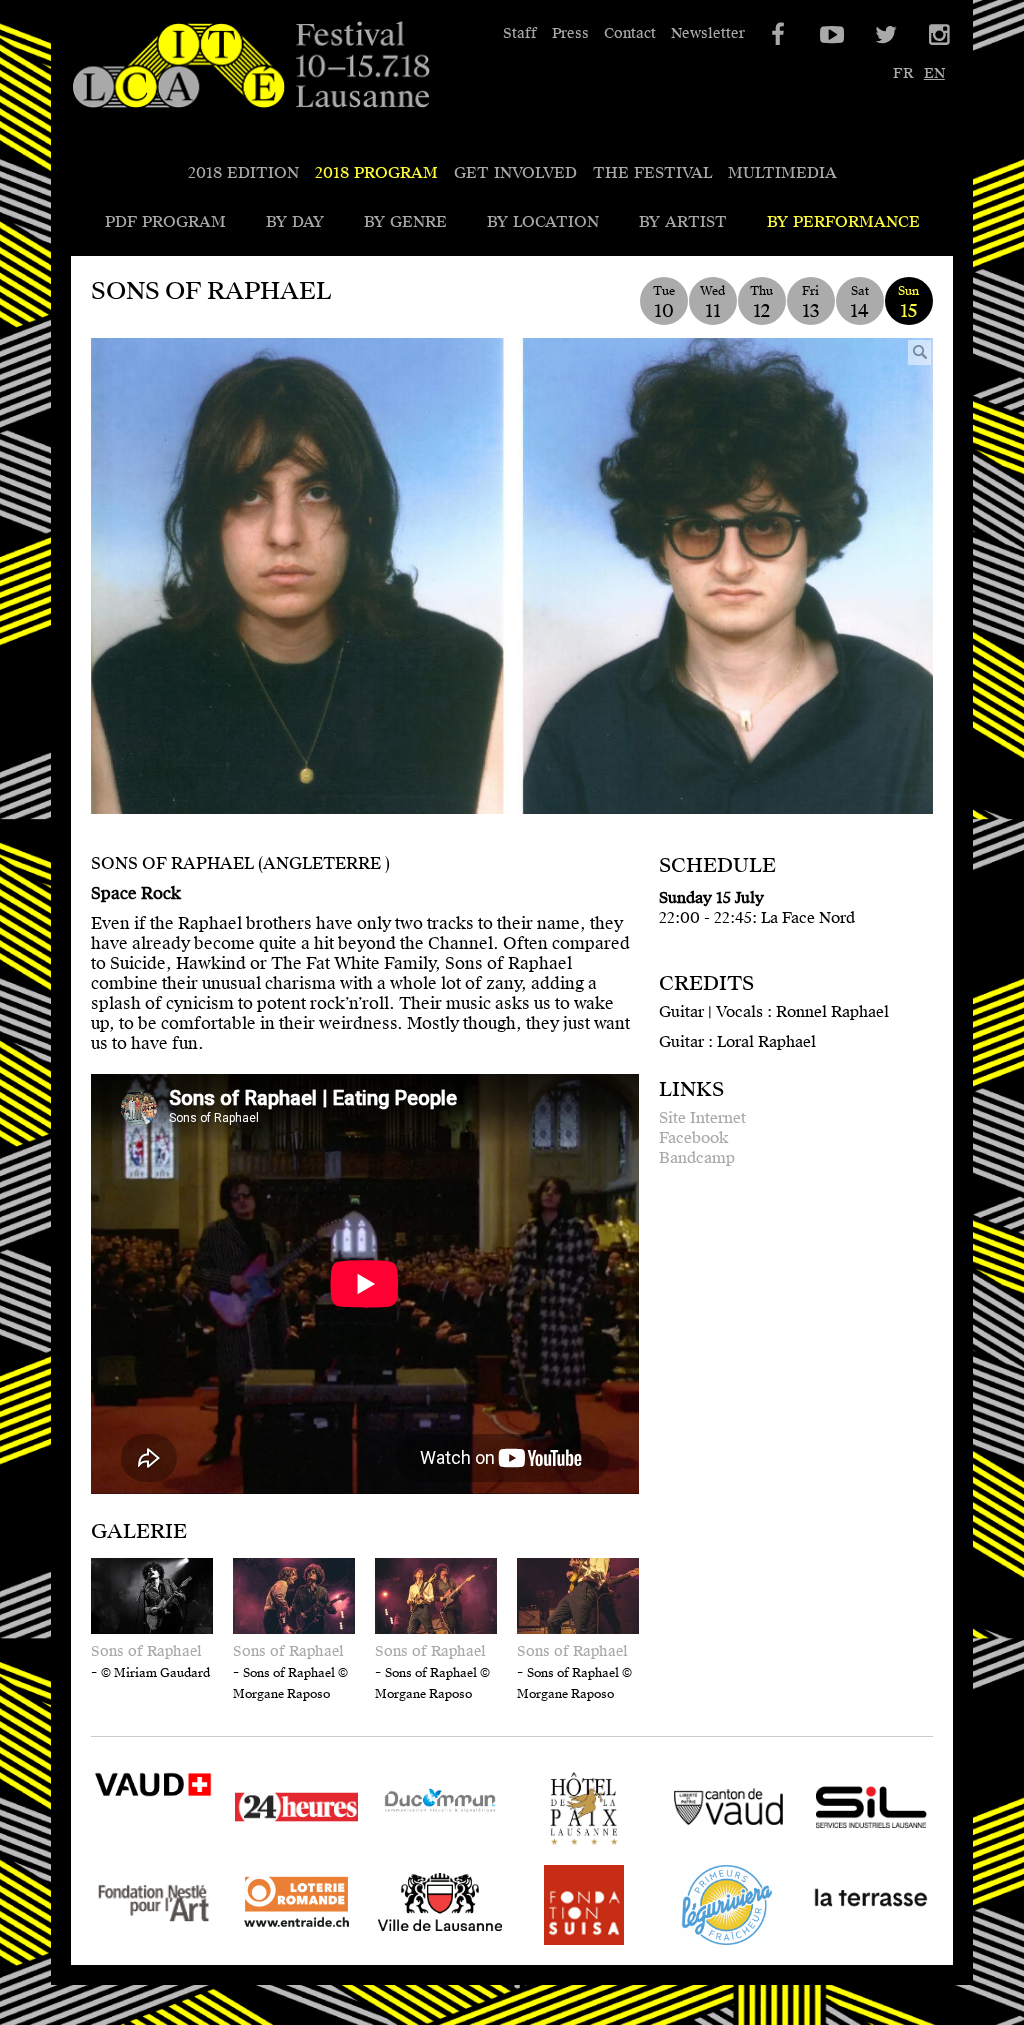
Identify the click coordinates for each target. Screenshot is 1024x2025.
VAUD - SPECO (151, 1832)
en (934, 73)
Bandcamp (697, 1158)
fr (903, 73)
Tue (664, 302)
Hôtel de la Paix (583, 1848)
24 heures (271, 1848)
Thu (761, 302)
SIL (822, 1848)
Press (570, 33)
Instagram (938, 35)
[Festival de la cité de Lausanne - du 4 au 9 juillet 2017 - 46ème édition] (251, 66)
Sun (908, 302)
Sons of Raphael (146, 1651)
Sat (859, 302)
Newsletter (708, 33)
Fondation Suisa (561, 1944)
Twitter (884, 35)
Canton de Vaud (726, 1848)
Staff (520, 33)
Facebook (693, 1138)
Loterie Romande (272, 1944)
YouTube (830, 35)
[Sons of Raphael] (512, 576)
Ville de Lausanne (415, 1944)
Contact (630, 33)
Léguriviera (710, 1944)
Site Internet (702, 1118)
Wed (712, 302)
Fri (811, 302)
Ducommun (422, 1848)
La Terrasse (854, 1944)
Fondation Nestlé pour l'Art (152, 1944)
